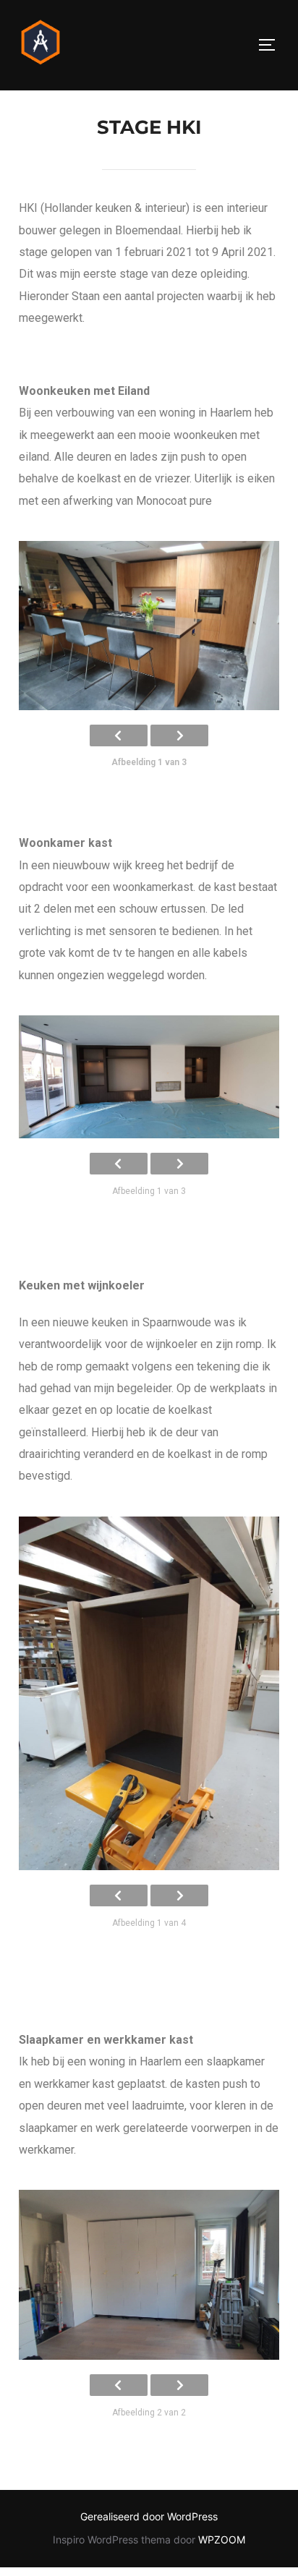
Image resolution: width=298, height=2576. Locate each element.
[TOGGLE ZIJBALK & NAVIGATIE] (272, 45)
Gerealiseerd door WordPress (149, 2516)
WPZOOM (222, 2539)
